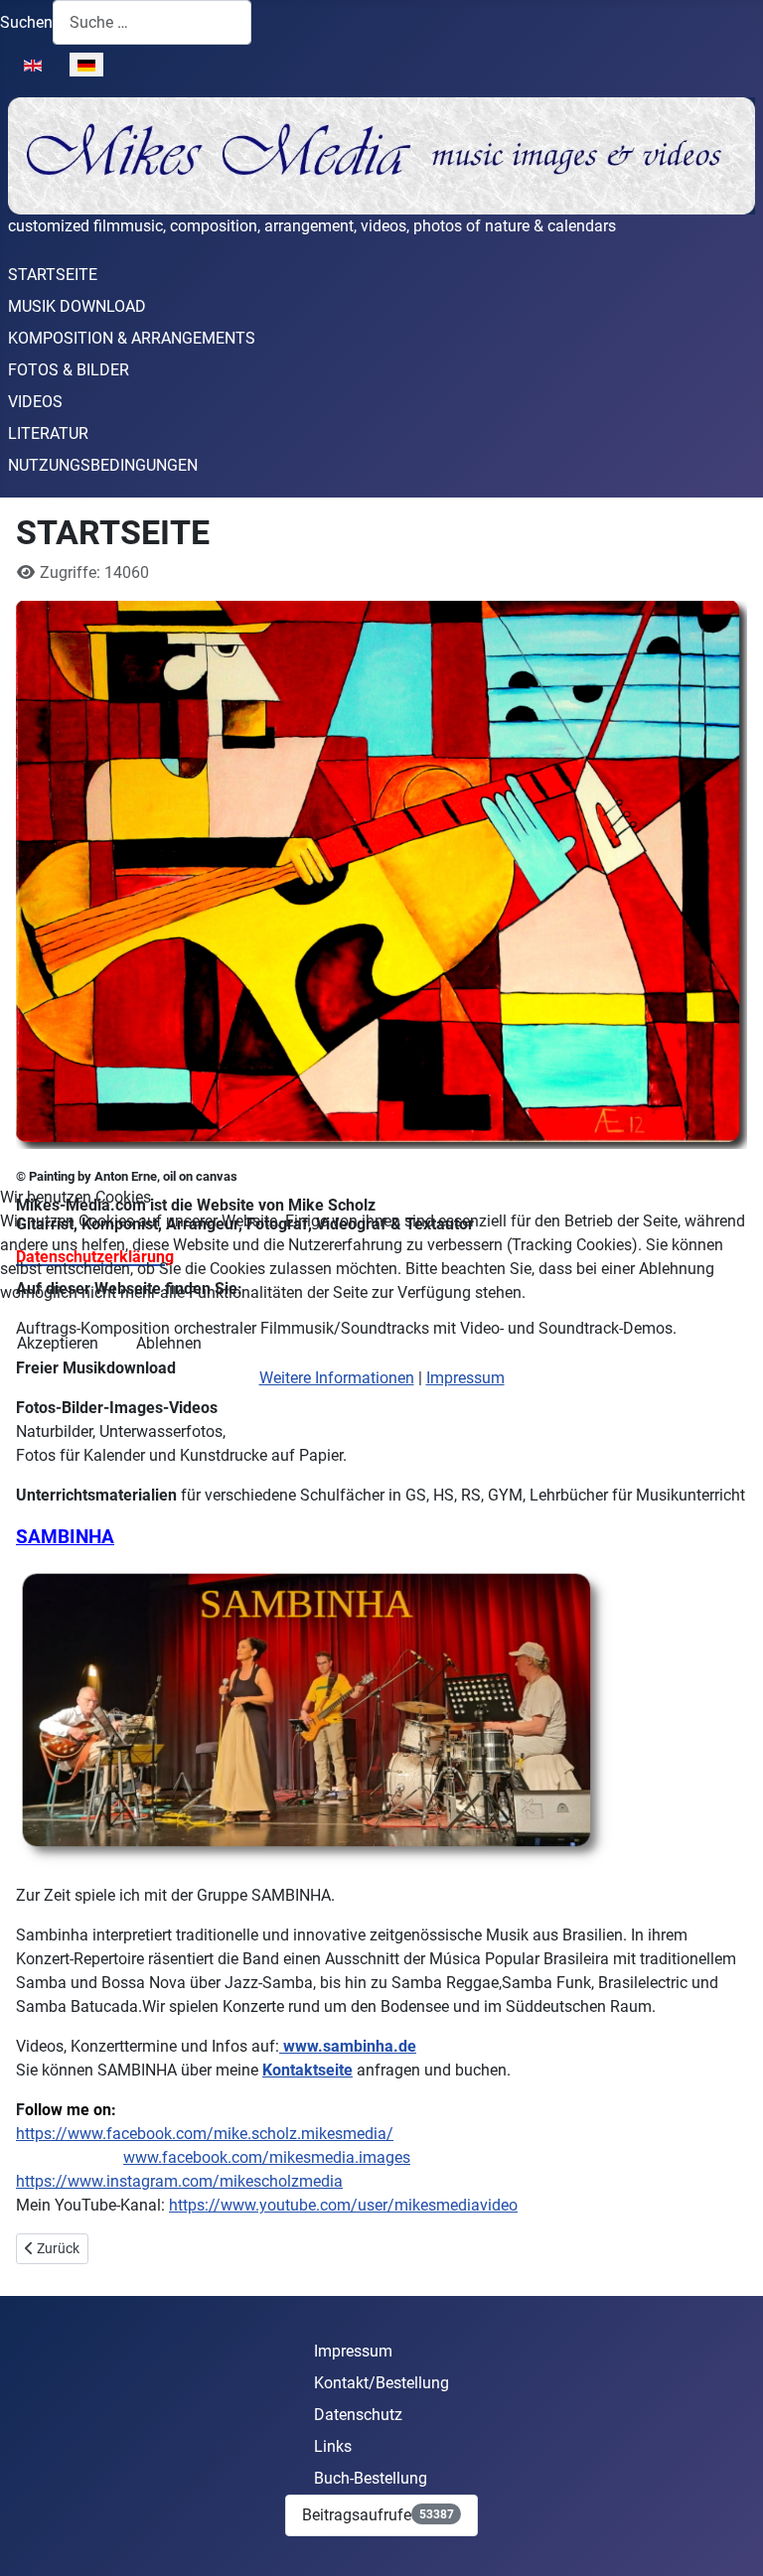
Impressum (465, 1378)
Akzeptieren (58, 1343)
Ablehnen (169, 1343)
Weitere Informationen (337, 1378)
